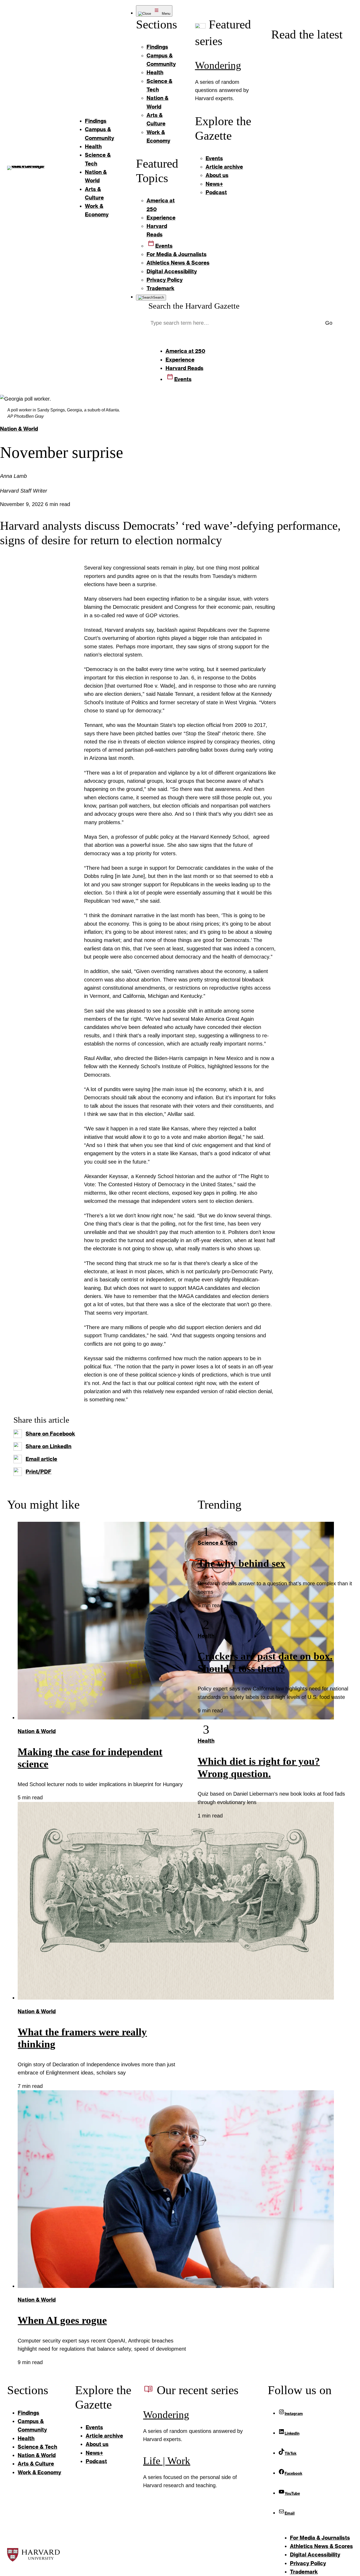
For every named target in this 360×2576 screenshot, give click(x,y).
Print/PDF (38, 1472)
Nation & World (19, 429)
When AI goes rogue (62, 2320)
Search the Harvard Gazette (194, 306)
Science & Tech (217, 1543)
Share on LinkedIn (48, 1446)
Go (329, 323)
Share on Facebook (50, 1434)
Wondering (218, 65)
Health (206, 1636)
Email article (41, 1459)
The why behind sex (242, 1563)
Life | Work (167, 2461)
